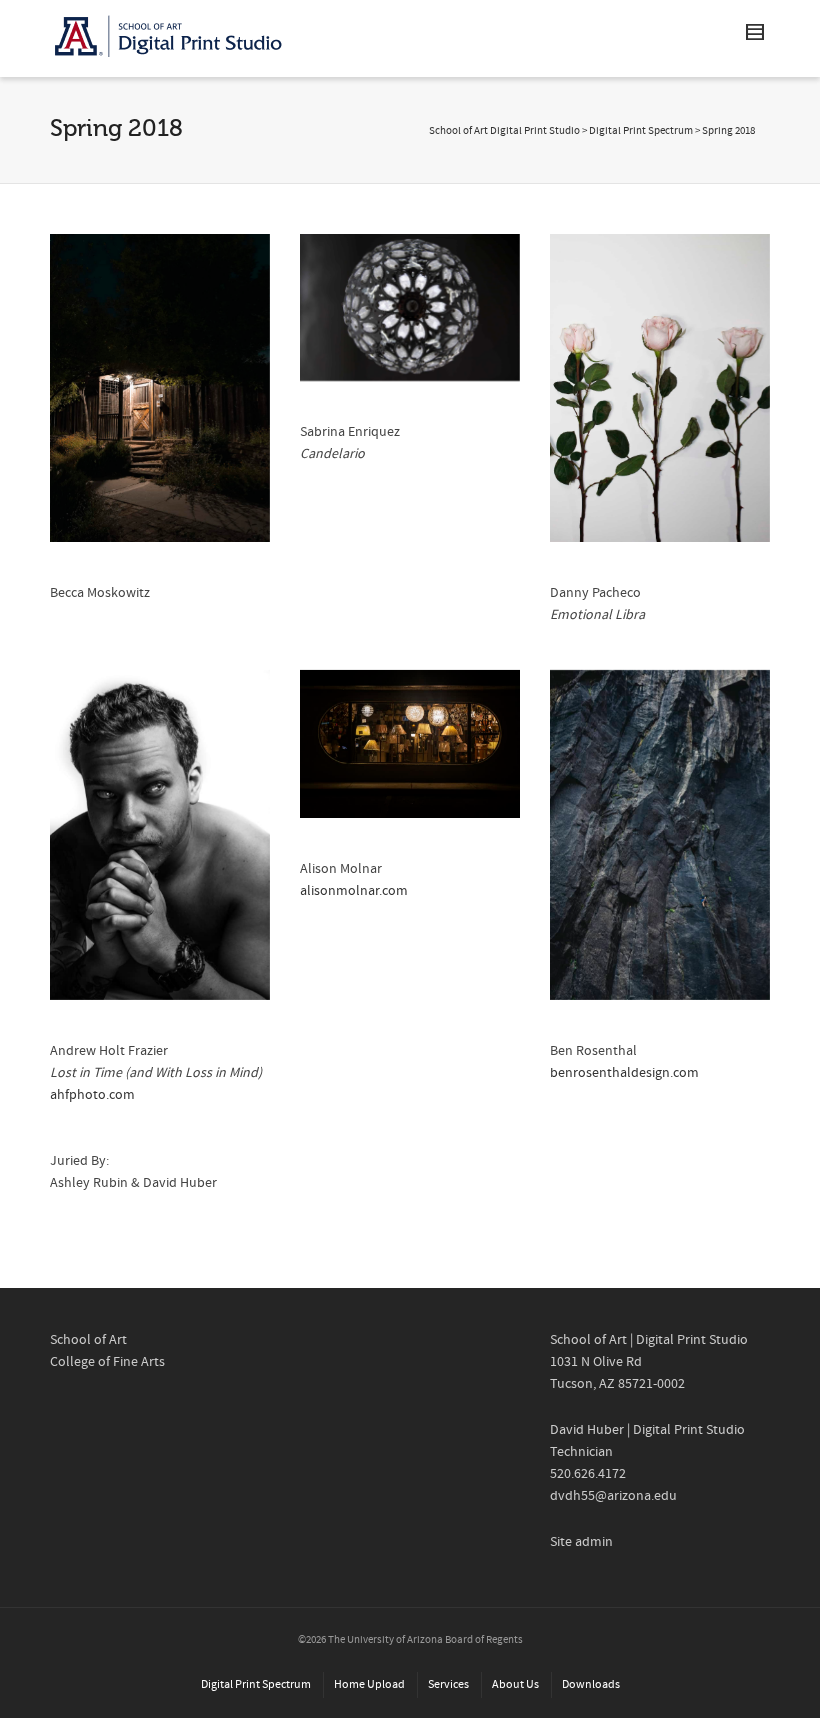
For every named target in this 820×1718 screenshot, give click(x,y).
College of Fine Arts (107, 1362)
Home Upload (369, 1684)
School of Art (88, 1340)
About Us (515, 1684)
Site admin (581, 1542)
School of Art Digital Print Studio (504, 131)
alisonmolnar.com (354, 891)
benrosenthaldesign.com (624, 1073)
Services (448, 1684)
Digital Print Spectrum (641, 131)
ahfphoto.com (92, 1095)
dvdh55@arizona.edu (613, 1496)
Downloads (591, 1684)
